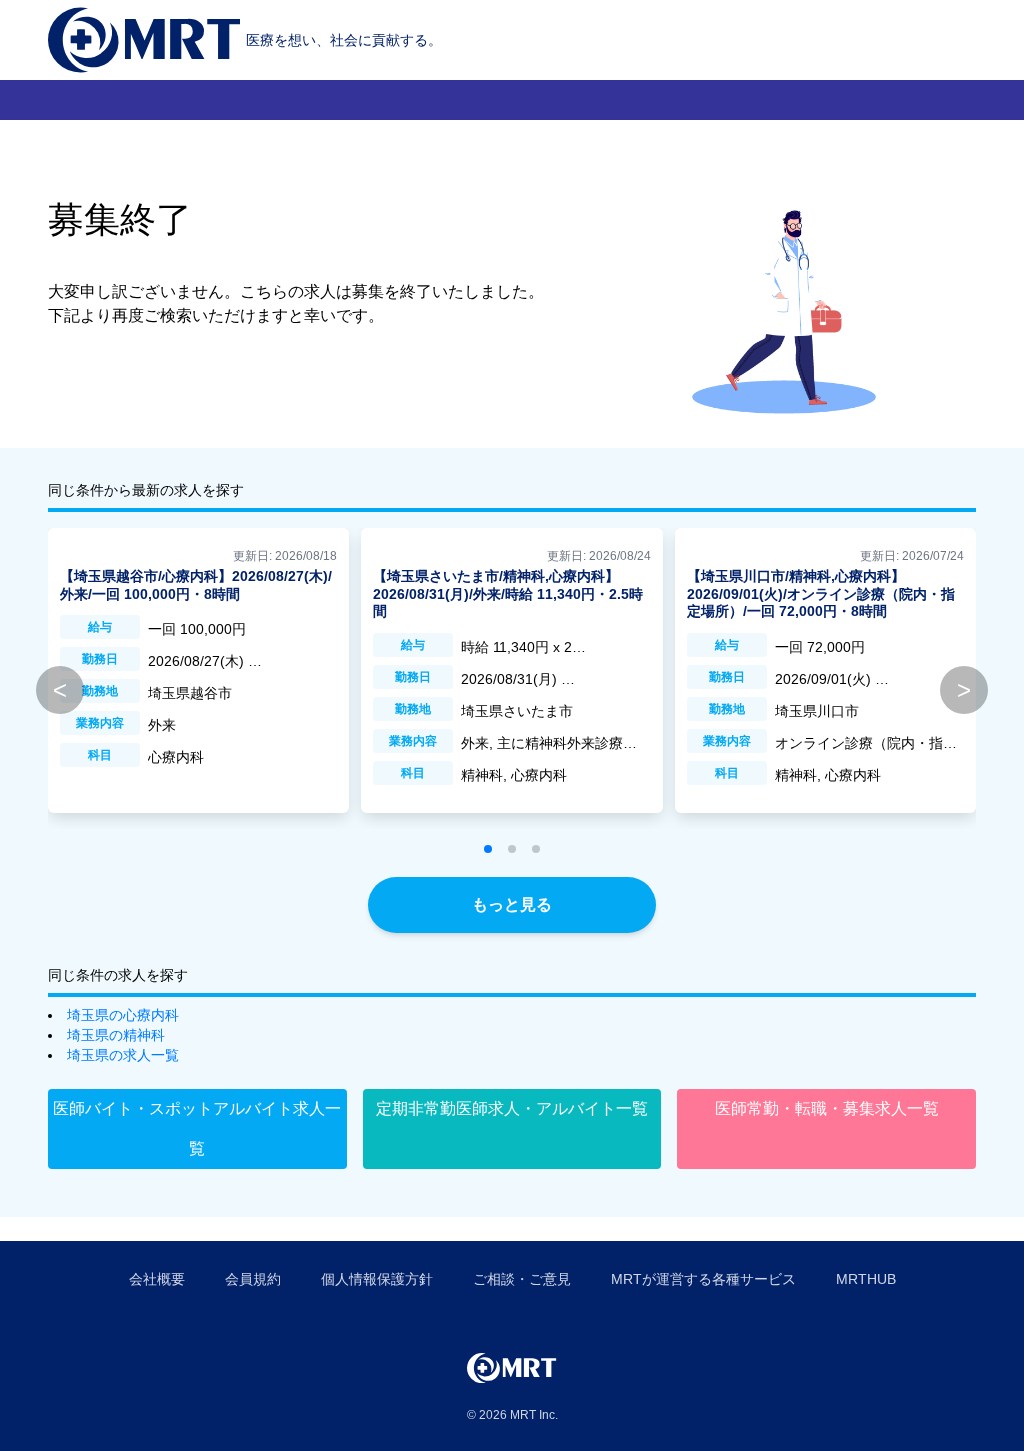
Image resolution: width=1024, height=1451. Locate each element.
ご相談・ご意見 (522, 1279)
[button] (488, 849)
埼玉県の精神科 (116, 1035)
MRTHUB (866, 1279)
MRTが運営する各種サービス (703, 1279)
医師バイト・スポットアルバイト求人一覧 (197, 1128)
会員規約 (253, 1279)
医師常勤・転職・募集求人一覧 (827, 1108)
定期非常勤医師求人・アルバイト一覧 (512, 1108)
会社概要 (157, 1279)
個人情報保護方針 (377, 1279)
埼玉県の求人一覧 (123, 1055)
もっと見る (512, 904)
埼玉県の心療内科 (123, 1015)
